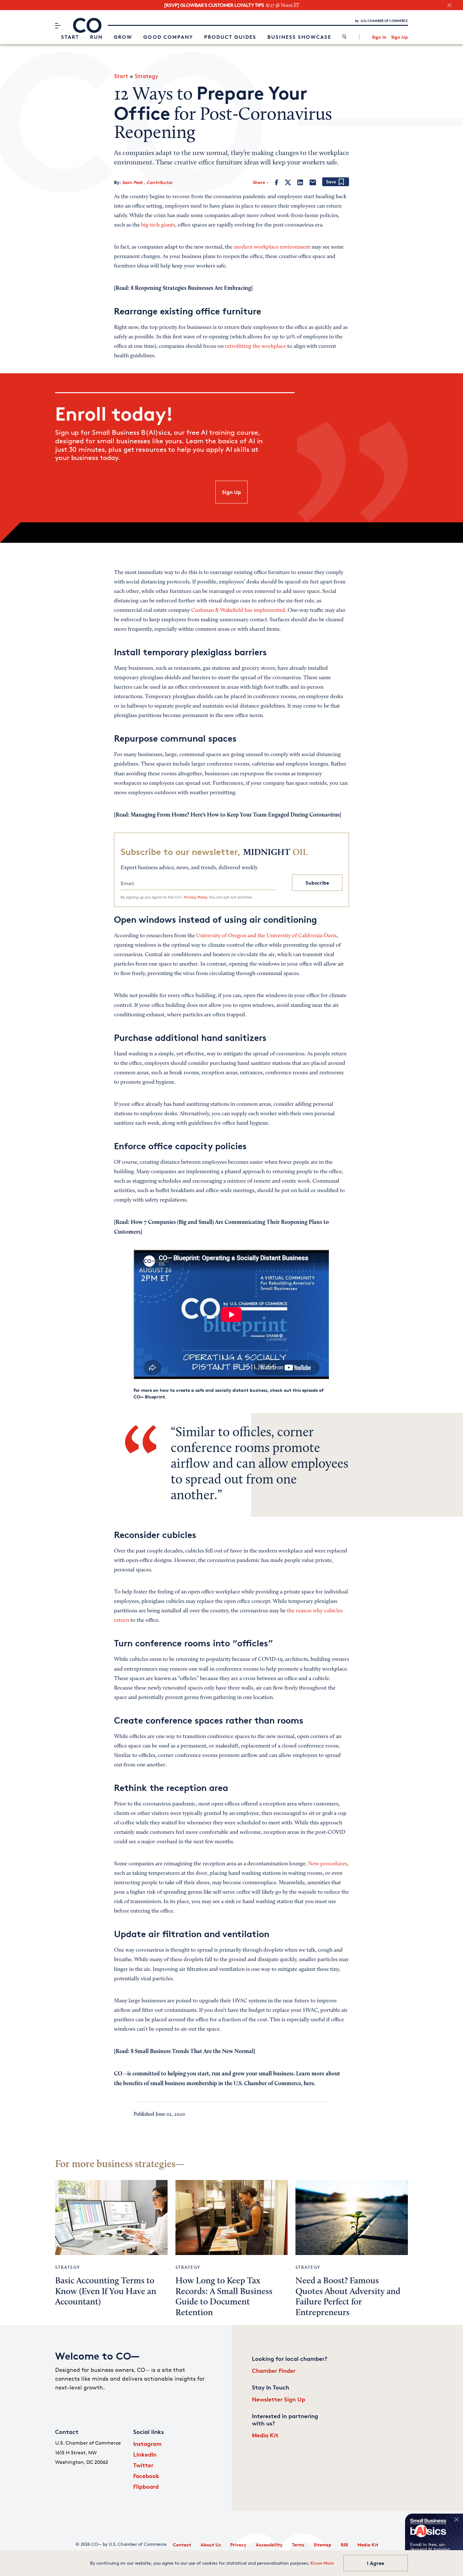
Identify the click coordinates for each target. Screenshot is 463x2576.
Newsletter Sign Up (279, 2399)
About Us (211, 2545)
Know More (322, 2563)
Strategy (146, 76)
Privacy (238, 2545)
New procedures (328, 1864)
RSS (344, 2545)
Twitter (143, 2465)
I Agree (376, 2563)
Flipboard (146, 2486)
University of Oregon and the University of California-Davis (266, 936)
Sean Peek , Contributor (147, 182)
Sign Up (400, 37)
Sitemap (323, 2545)
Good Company (168, 37)
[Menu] (58, 26)
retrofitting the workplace (255, 347)
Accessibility (269, 2545)
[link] (344, 37)
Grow (123, 37)
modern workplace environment (272, 247)
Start (70, 37)
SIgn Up (231, 492)
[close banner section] (449, 5)
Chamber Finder (274, 2370)
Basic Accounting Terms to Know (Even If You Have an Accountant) (106, 2292)
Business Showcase (299, 37)
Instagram (147, 2444)
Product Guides (230, 37)
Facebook (146, 2476)
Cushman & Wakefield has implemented (238, 611)
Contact (182, 2545)
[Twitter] (288, 182)
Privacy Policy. (196, 897)
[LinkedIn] (300, 182)
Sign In (379, 37)
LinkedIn (145, 2454)
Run (96, 37)
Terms (298, 2545)
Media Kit (265, 2435)
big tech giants (158, 225)
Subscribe (317, 883)
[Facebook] (277, 182)
